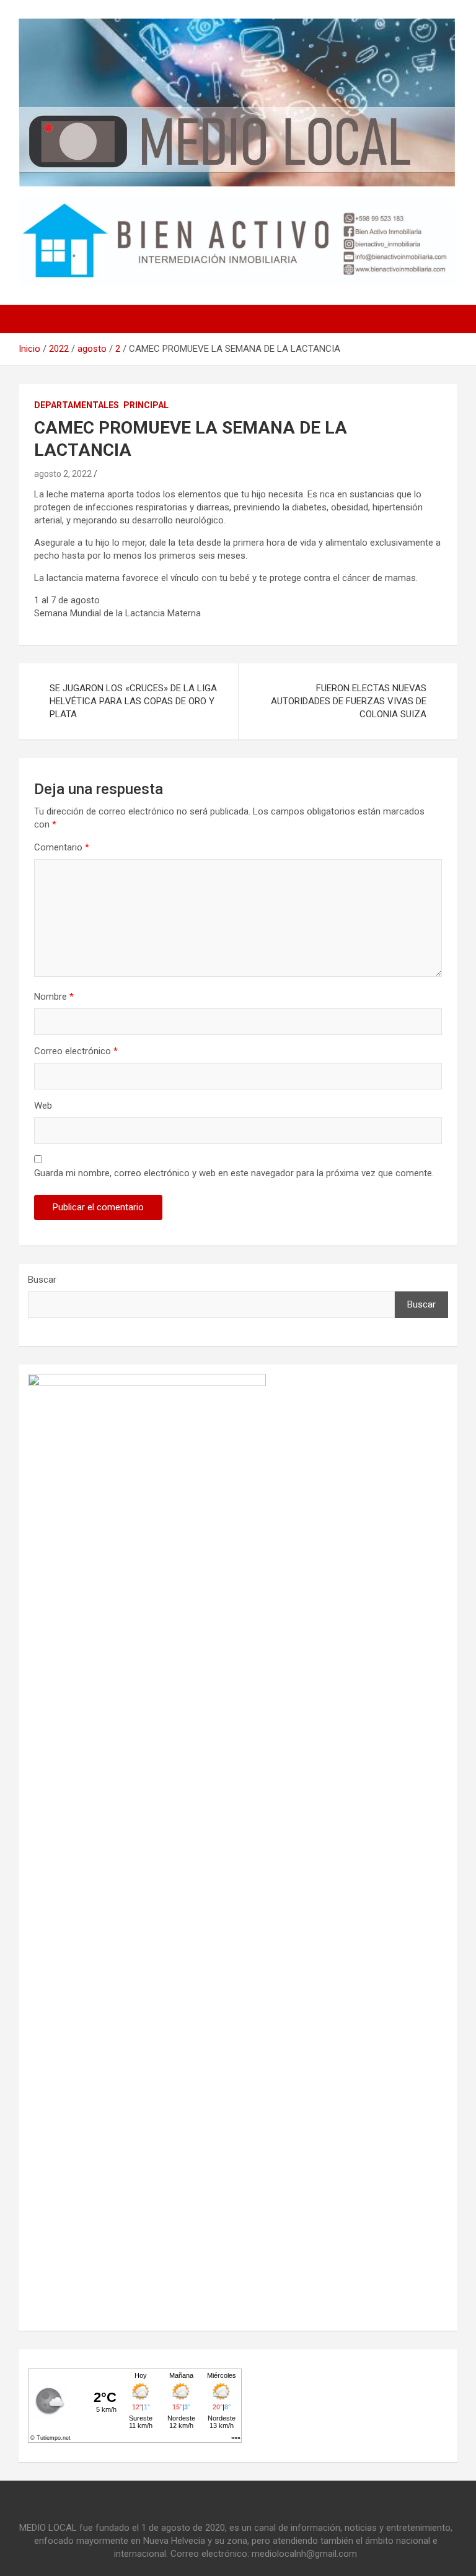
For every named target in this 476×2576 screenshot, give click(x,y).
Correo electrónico (76, 1051)
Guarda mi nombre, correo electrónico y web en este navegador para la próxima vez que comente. (234, 1173)
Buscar (42, 1280)
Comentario (62, 847)
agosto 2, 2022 (63, 474)
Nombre (54, 997)
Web (43, 1106)
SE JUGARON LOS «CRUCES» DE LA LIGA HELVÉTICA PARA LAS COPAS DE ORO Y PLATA (133, 701)
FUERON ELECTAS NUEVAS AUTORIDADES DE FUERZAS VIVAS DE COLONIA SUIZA (349, 701)
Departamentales (77, 405)
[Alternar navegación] (34, 319)
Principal (146, 405)
